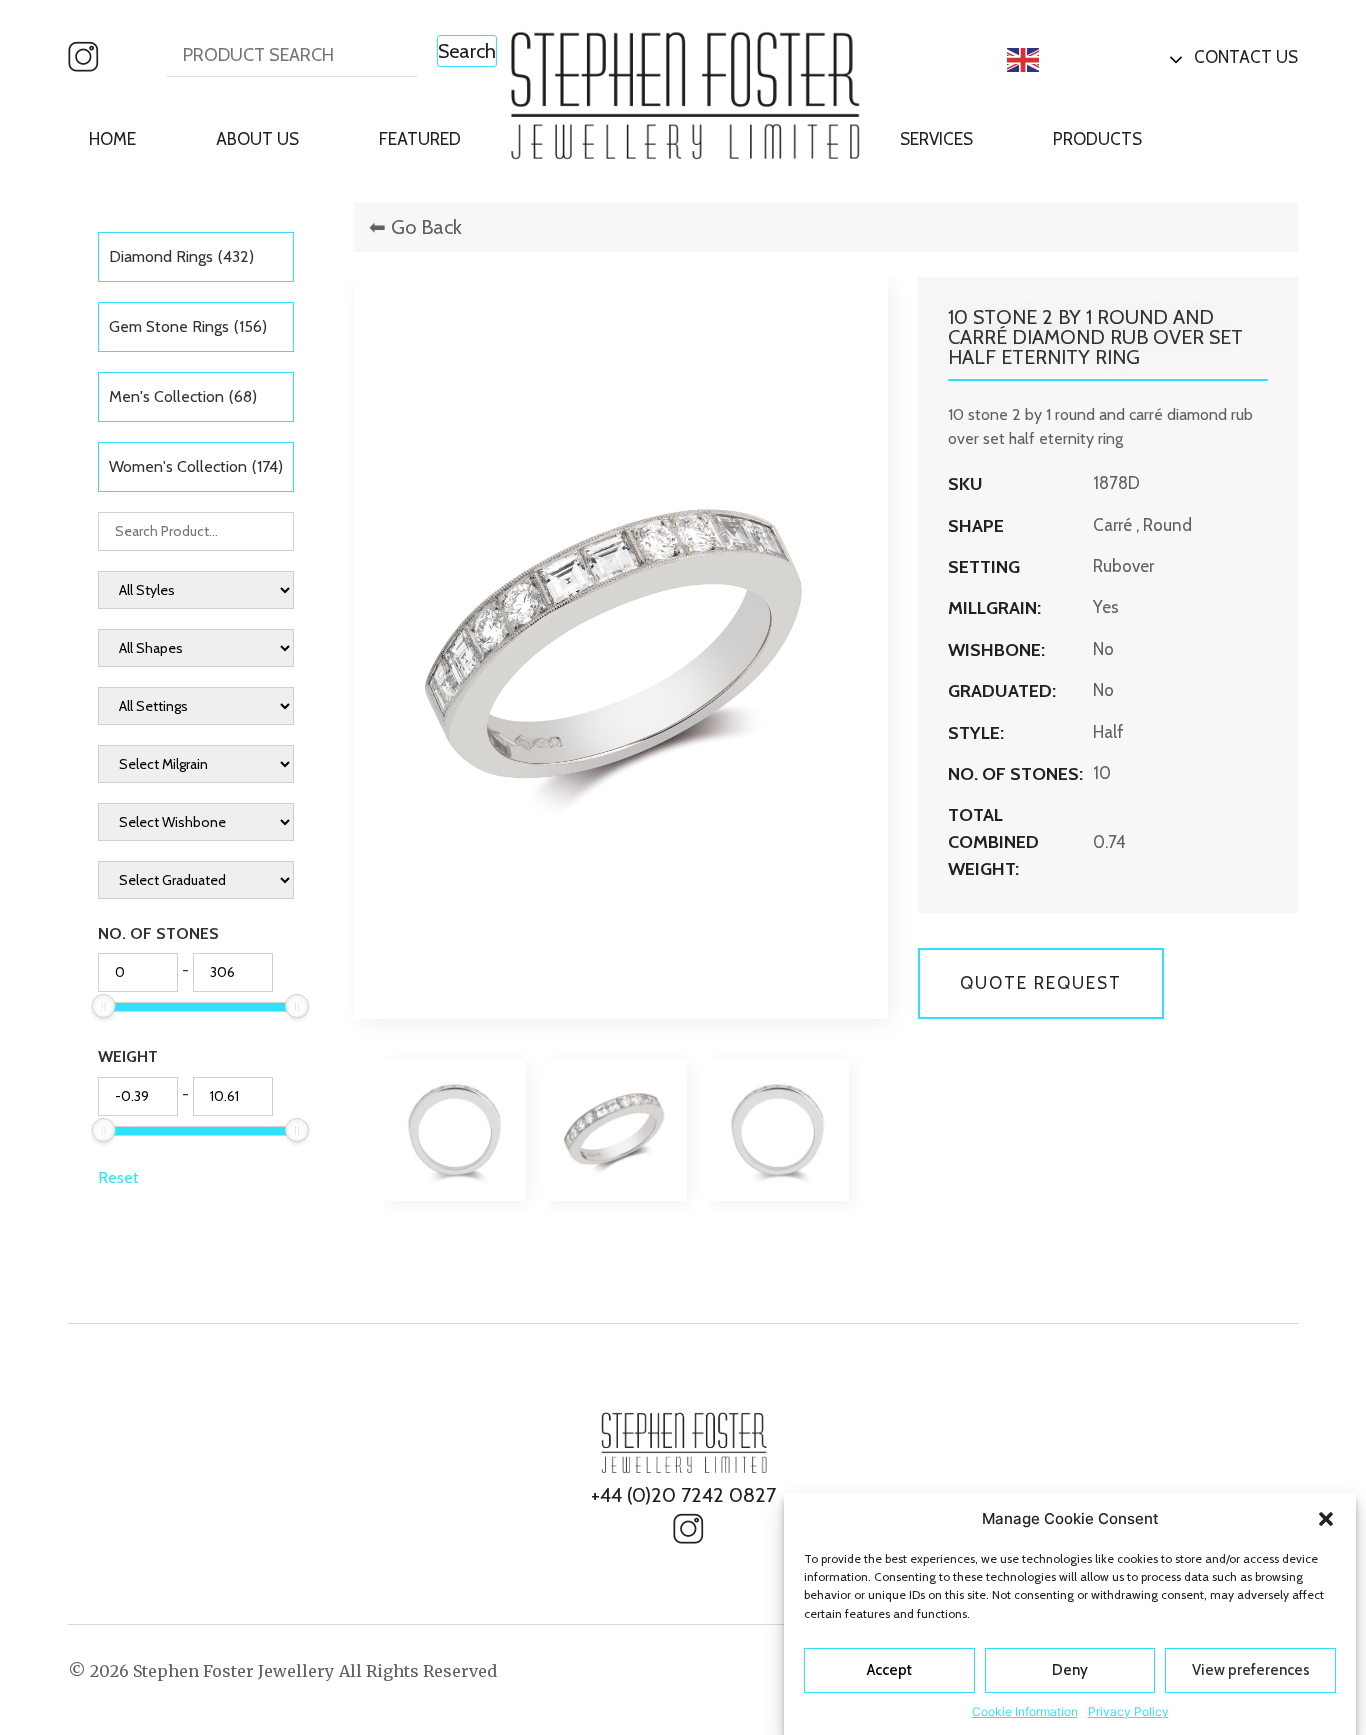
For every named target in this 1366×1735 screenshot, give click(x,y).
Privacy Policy (1128, 1710)
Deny (1070, 1670)
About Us (257, 139)
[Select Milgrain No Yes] (195, 764)
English (1073, 58)
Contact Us (1246, 57)
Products (1097, 139)
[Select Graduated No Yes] (195, 880)
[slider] (104, 1006)
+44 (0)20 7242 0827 (683, 1495)
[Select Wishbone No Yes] (195, 822)
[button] (1326, 1519)
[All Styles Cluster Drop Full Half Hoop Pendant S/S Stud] (195, 590)
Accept (889, 1670)
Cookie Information (1025, 1710)
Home (112, 139)
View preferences (1251, 1670)
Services (936, 139)
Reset (118, 1177)
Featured (420, 139)
